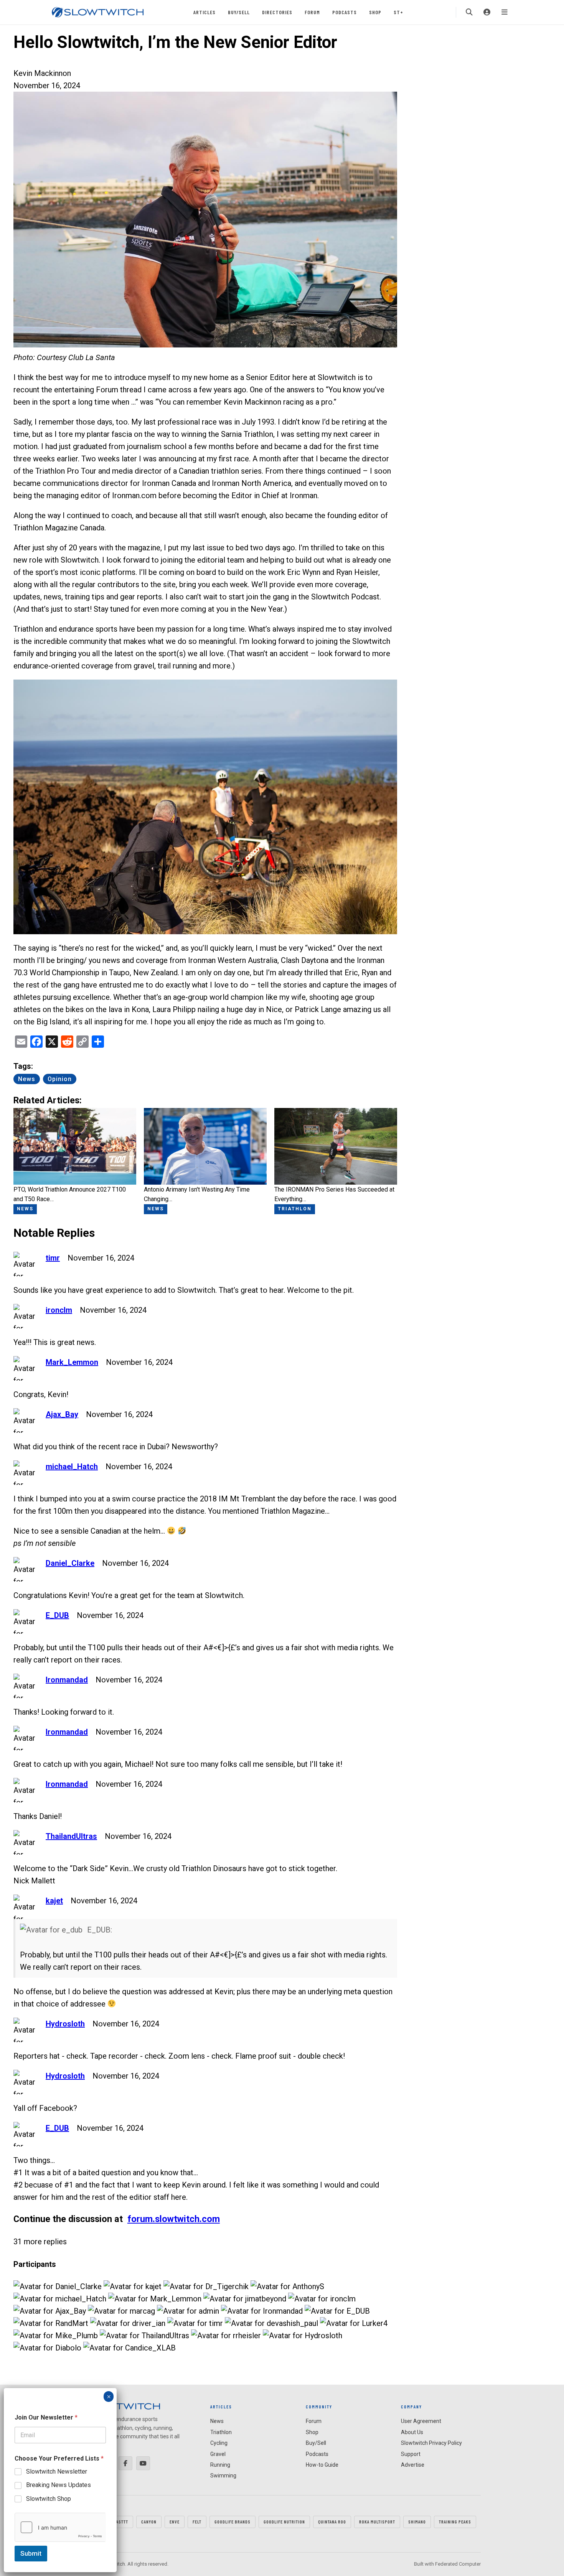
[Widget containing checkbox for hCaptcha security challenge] (60, 2527)
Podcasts (345, 12)
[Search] (469, 12)
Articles (204, 12)
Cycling (219, 2443)
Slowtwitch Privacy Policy (431, 2443)
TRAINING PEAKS (455, 2522)
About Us (412, 2432)
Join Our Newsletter (46, 2417)
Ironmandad (67, 1680)
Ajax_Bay (62, 1414)
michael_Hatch (72, 1467)
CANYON (149, 2522)
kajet (54, 1901)
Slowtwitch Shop (49, 2499)
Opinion (60, 1079)
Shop (375, 12)
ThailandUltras (71, 1836)
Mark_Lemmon (72, 1362)
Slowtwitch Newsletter (57, 2471)
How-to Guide (322, 2465)
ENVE (175, 2522)
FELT (197, 2522)
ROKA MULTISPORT (377, 2522)
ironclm (59, 1310)
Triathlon (221, 2432)
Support (411, 2454)
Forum (312, 12)
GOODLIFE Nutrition (284, 2522)
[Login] (487, 12)
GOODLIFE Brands (233, 2522)
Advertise (413, 2465)
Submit (31, 2553)
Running (220, 2465)
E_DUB (57, 1615)
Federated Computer (458, 2564)
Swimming (223, 2476)
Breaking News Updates (59, 2485)
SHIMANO (417, 2522)
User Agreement (421, 2421)
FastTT (121, 2522)
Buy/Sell (239, 12)
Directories (277, 12)
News (27, 1079)
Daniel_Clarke (70, 1563)
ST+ (398, 12)
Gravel (218, 2454)
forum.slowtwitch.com (174, 2219)
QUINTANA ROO (332, 2522)
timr (53, 1258)
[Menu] (505, 12)
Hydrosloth (65, 2024)
